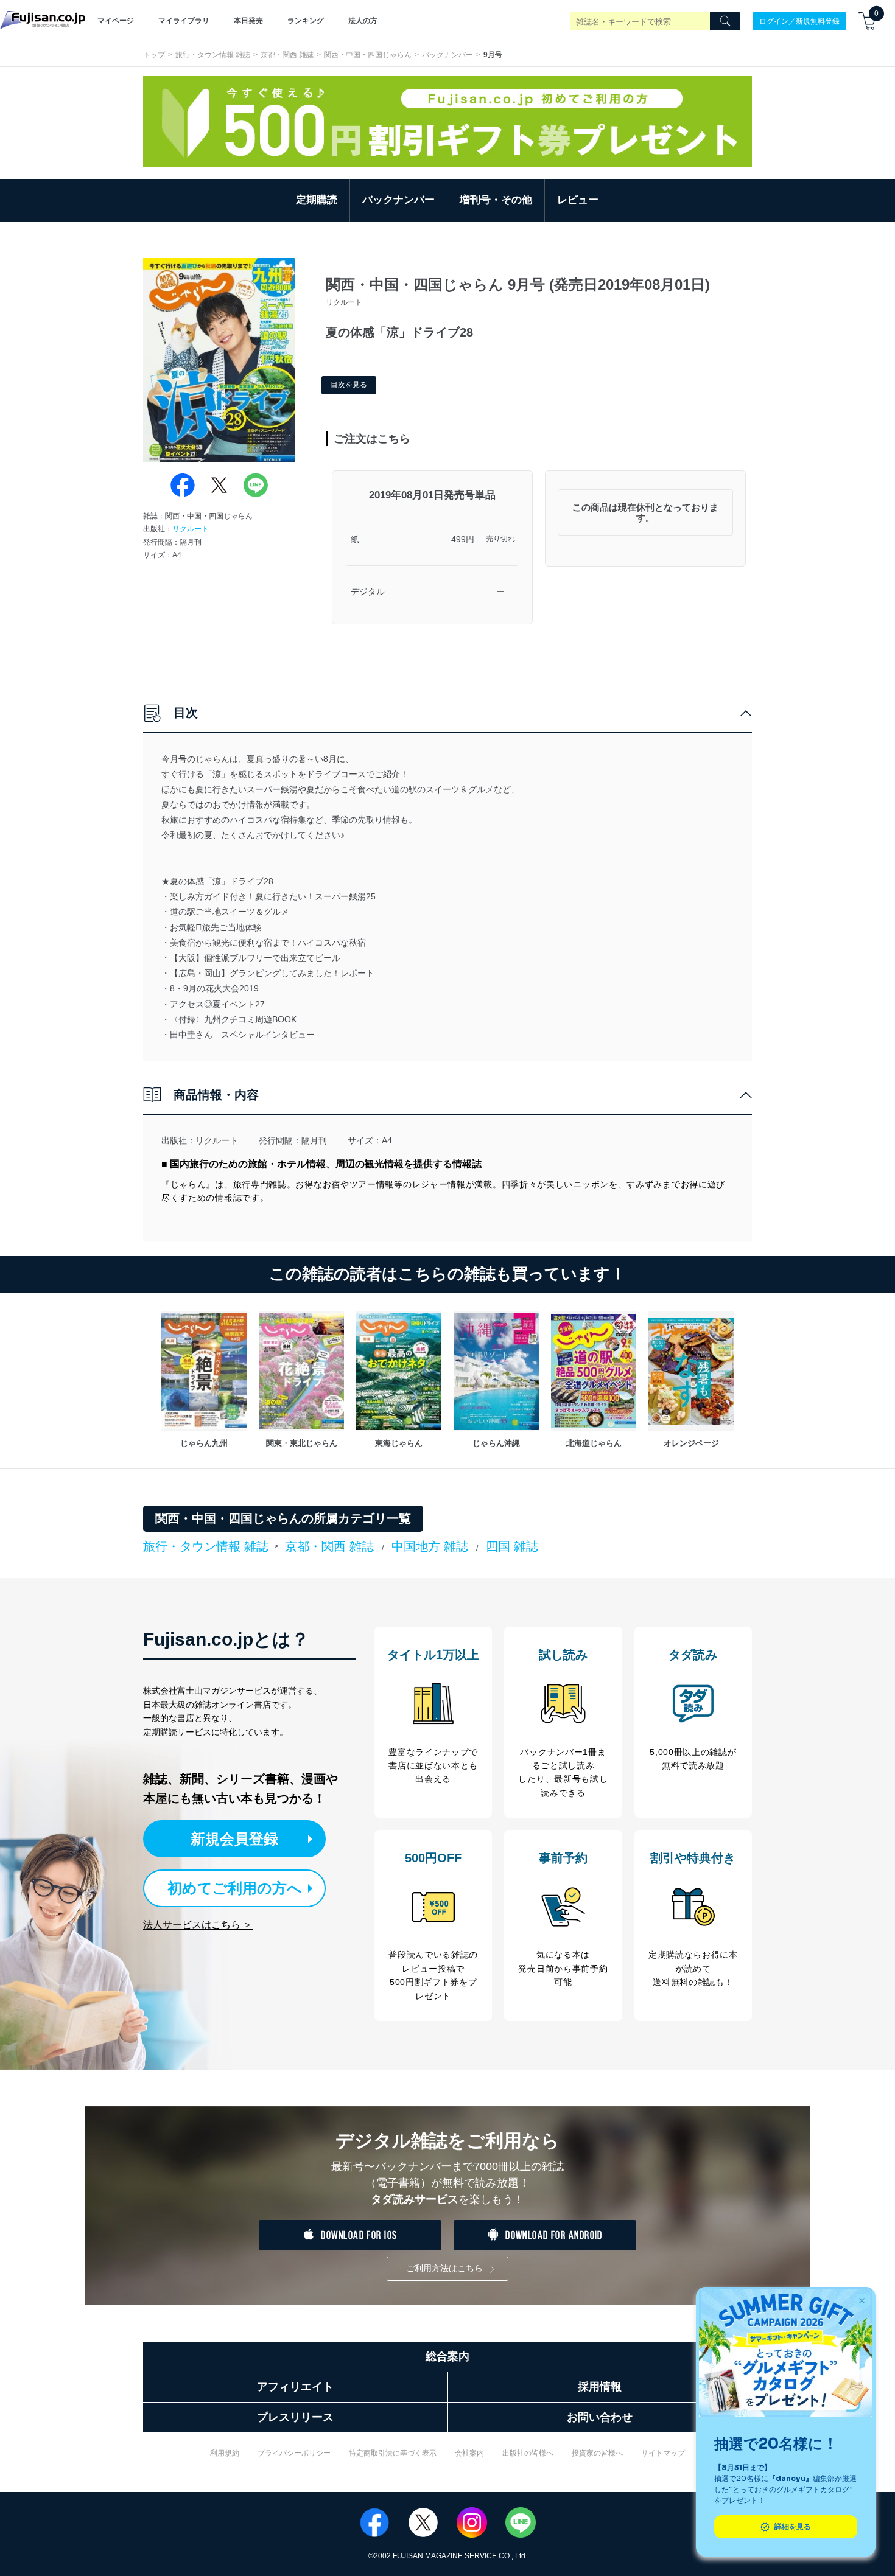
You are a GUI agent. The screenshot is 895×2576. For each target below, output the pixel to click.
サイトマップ (663, 2453)
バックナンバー (447, 55)
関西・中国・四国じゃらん (368, 55)
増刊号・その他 (496, 200)
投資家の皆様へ (597, 2453)
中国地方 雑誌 (430, 1546)
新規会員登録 (234, 1839)
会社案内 (469, 2453)
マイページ (116, 21)
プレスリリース (295, 2417)
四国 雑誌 (512, 1546)
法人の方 (363, 21)
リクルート (191, 529)
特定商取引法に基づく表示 (393, 2453)
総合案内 (447, 2356)
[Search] (725, 21)
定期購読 (317, 200)
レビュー (578, 200)
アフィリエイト (295, 2387)
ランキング (306, 21)
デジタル (368, 592)
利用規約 (225, 2453)
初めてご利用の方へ (235, 1888)
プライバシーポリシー (294, 2453)
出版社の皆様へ (528, 2453)
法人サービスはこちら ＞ (198, 1925)
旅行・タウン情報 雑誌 (213, 55)
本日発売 (248, 21)
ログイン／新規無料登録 (799, 21)
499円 (463, 539)
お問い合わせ (600, 2417)
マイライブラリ (184, 21)
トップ (154, 55)
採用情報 (600, 2387)
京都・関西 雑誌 (287, 55)
